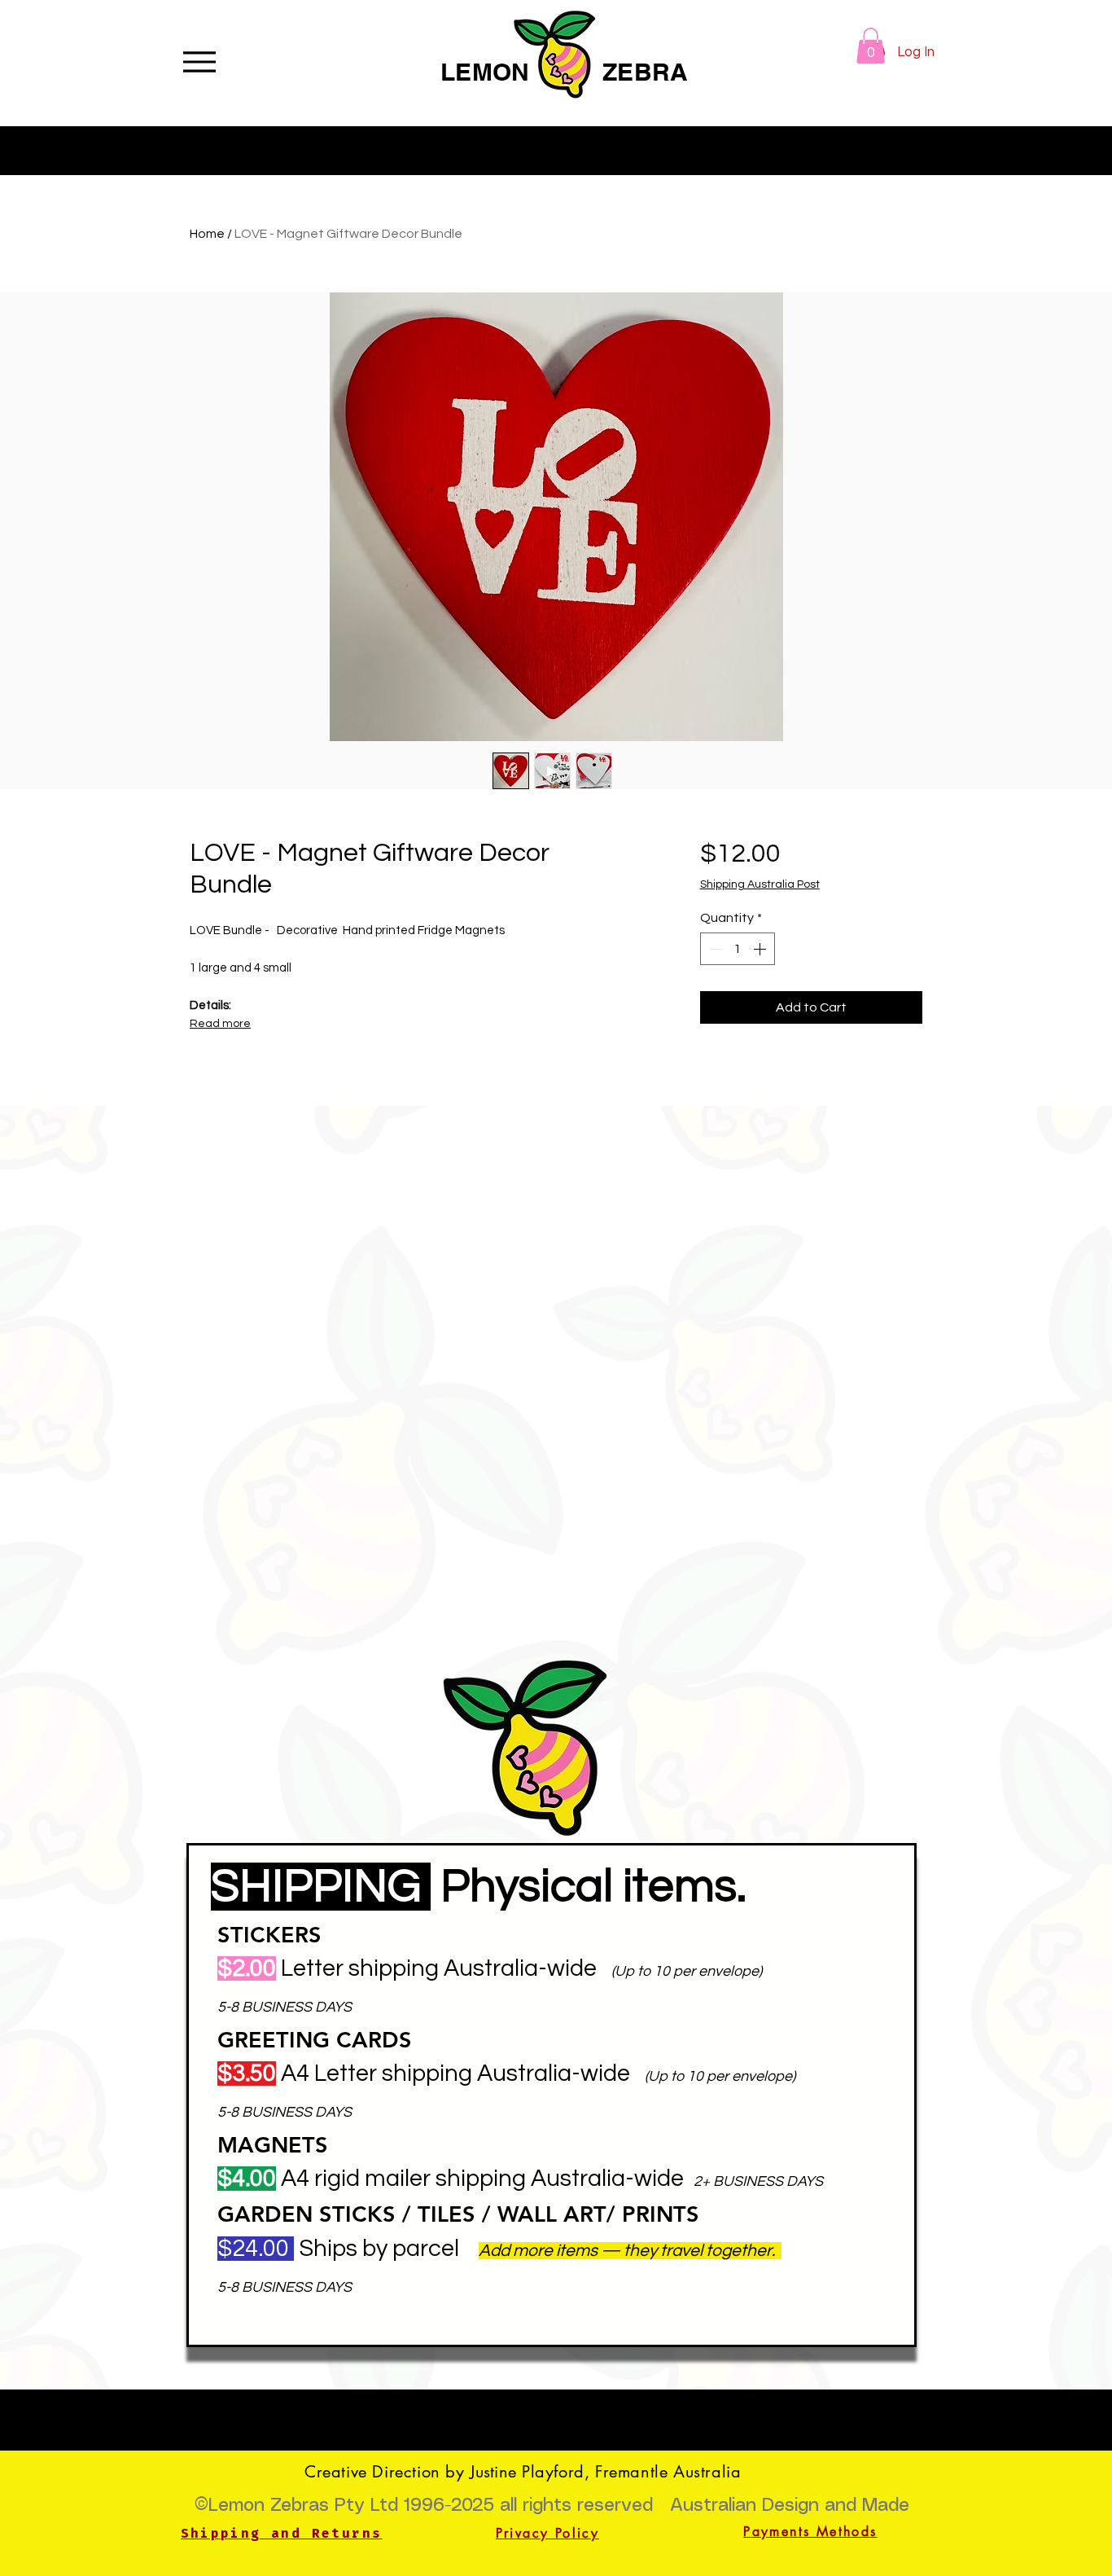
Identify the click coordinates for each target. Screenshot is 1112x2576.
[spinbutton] (738, 949)
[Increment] (761, 949)
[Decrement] (714, 949)
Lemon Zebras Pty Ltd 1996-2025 (351, 2506)
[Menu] (199, 61)
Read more (220, 1024)
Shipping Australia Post (760, 884)
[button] (871, 46)
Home (207, 234)
